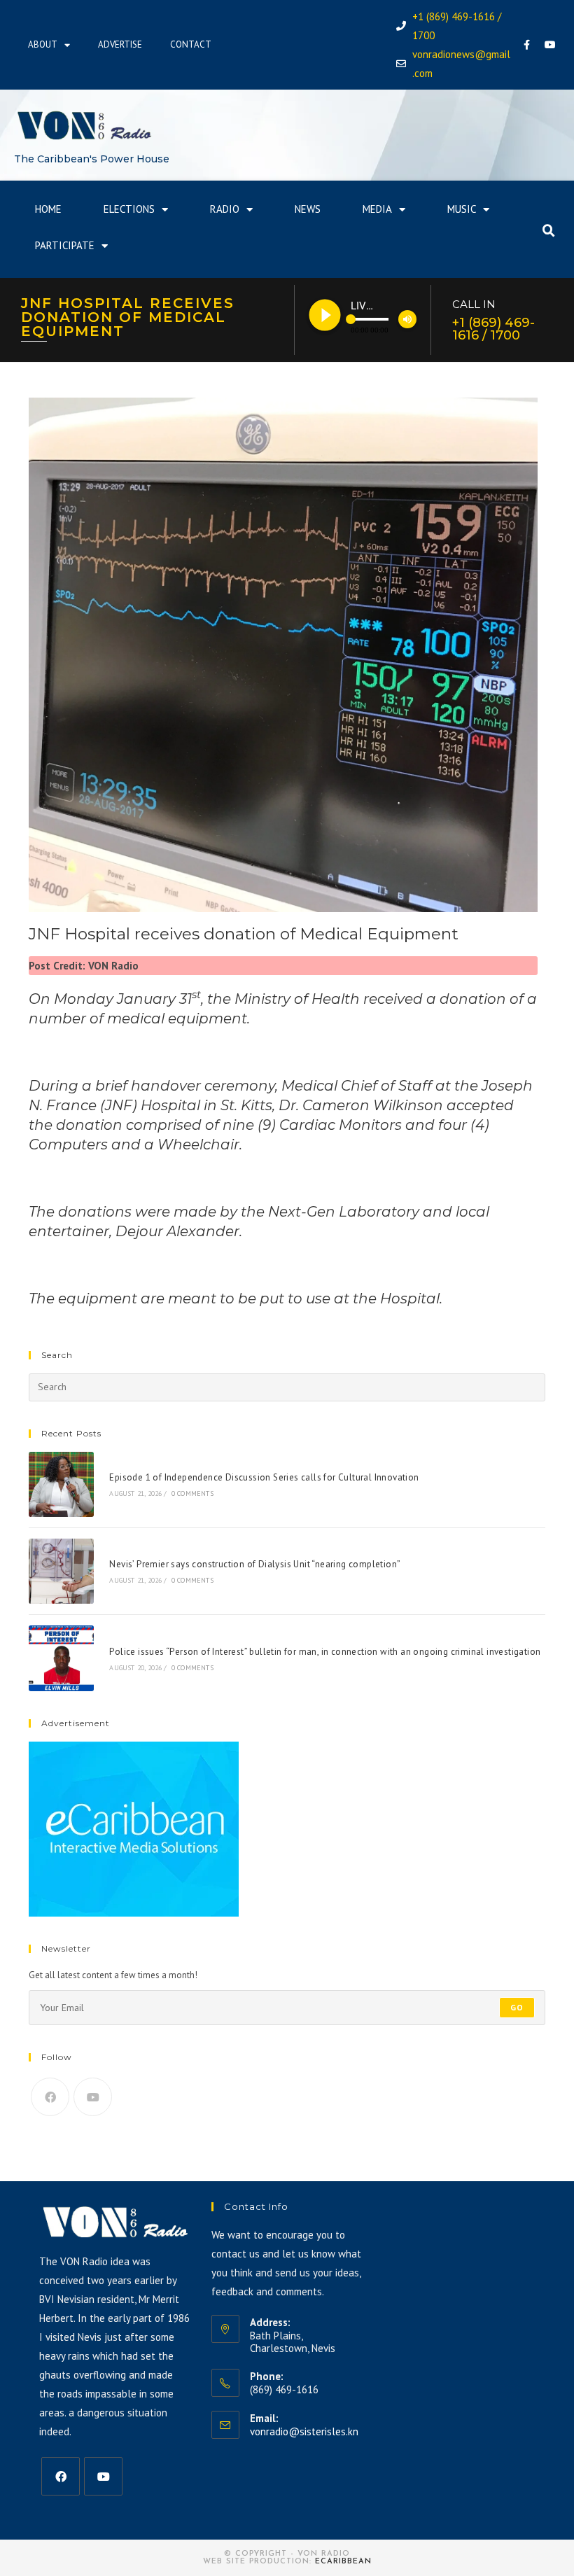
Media (377, 209)
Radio (225, 209)
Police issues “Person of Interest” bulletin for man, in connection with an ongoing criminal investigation (325, 1652)
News (308, 209)
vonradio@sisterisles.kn (304, 2431)
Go (517, 2007)
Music (462, 209)
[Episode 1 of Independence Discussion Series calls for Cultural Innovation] (61, 1484)
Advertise (120, 44)
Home (48, 209)
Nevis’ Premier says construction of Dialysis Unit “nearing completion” (255, 1564)
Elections (129, 209)
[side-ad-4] (134, 1828)
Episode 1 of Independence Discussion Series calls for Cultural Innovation (264, 1477)
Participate (65, 245)
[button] (549, 231)
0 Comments (192, 1493)
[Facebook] (527, 45)
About (43, 44)
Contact (191, 44)
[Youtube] (550, 45)
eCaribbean (343, 2562)
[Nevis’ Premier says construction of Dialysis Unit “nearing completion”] (61, 1571)
